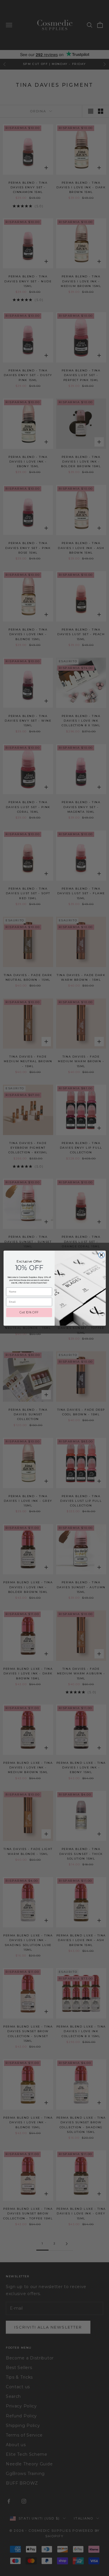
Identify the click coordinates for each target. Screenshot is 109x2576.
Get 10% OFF (29, 1312)
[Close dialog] (101, 1255)
